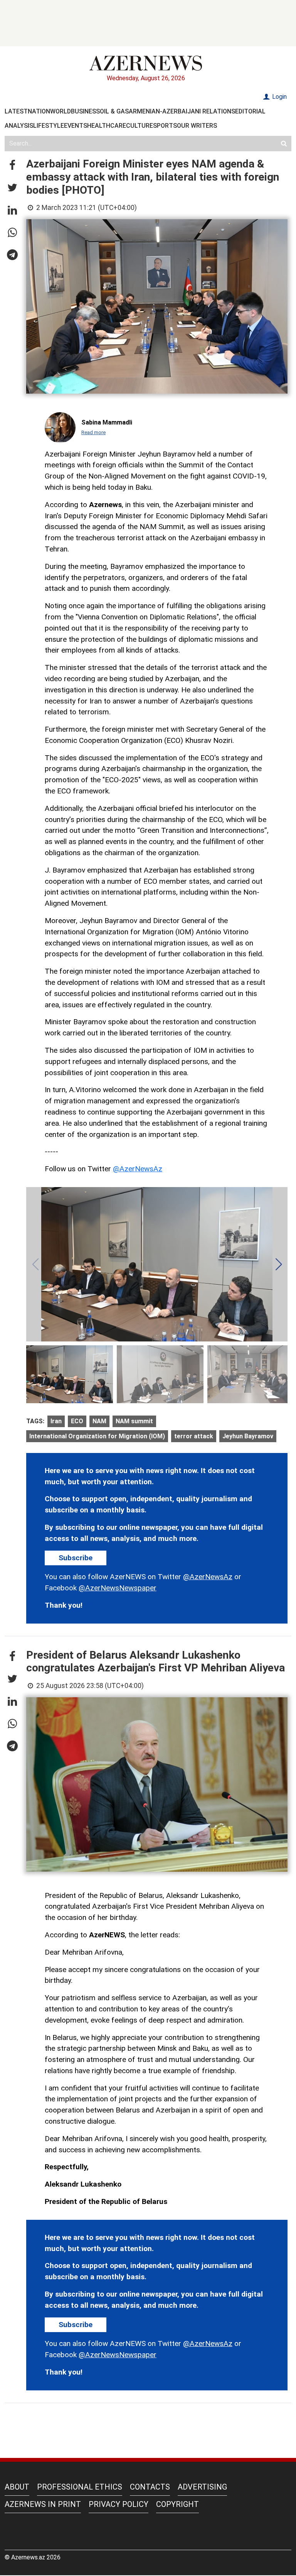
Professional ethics (80, 2487)
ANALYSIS (19, 126)
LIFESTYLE (49, 126)
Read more (93, 432)
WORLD (61, 111)
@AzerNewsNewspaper (118, 1588)
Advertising (202, 2487)
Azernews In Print (43, 2504)
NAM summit (134, 1421)
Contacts (150, 2487)
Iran (56, 1421)
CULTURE (140, 126)
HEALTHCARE (107, 126)
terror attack (194, 1436)
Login (279, 97)
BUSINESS (85, 111)
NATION (39, 111)
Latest (16, 111)
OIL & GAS (114, 111)
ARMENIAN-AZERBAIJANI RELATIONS (182, 111)
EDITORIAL (250, 111)
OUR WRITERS (197, 126)
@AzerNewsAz (138, 1169)
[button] (12, 166)
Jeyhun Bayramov (248, 1436)
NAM (99, 1421)
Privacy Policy (119, 2504)
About (17, 2487)
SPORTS (165, 126)
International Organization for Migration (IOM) (97, 1436)
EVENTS (76, 126)
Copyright (177, 2504)
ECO (77, 1421)
